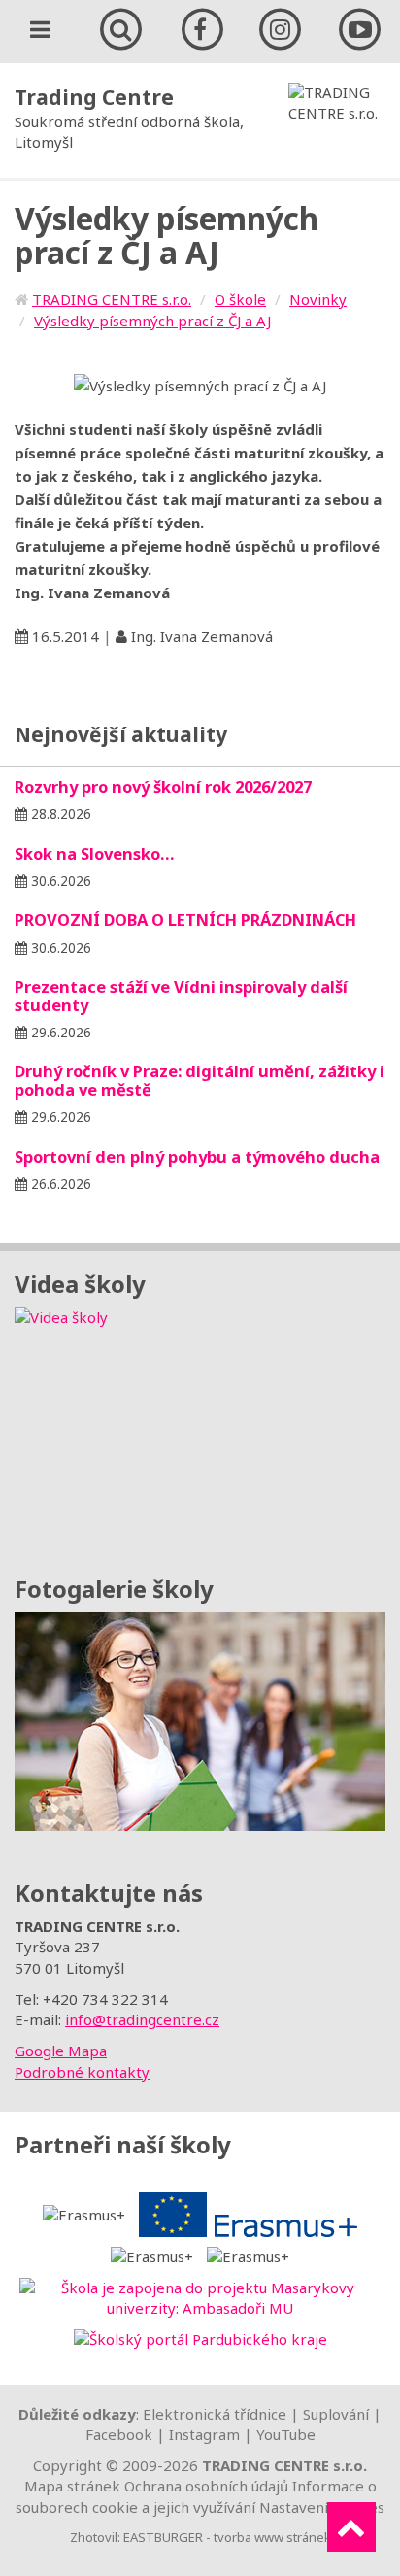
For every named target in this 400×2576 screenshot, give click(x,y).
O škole (240, 299)
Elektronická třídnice (215, 2414)
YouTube (286, 2434)
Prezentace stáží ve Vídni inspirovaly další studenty (181, 995)
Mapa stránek (72, 2486)
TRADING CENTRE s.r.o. (112, 299)
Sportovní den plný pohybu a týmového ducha (197, 1156)
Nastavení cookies (322, 2507)
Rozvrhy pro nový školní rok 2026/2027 (163, 786)
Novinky (318, 299)
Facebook (119, 2434)
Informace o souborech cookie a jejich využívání (196, 2496)
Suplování (336, 2414)
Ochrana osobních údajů (206, 2486)
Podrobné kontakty (82, 2072)
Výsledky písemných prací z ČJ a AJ (152, 321)
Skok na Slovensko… (95, 853)
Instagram (204, 2434)
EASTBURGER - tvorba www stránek (227, 2537)
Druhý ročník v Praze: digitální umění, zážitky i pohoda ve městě (200, 1080)
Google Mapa (61, 2051)
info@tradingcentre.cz (142, 2019)
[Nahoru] (351, 2527)
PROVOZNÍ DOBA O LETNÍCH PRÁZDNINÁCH (185, 919)
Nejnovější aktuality (121, 734)
